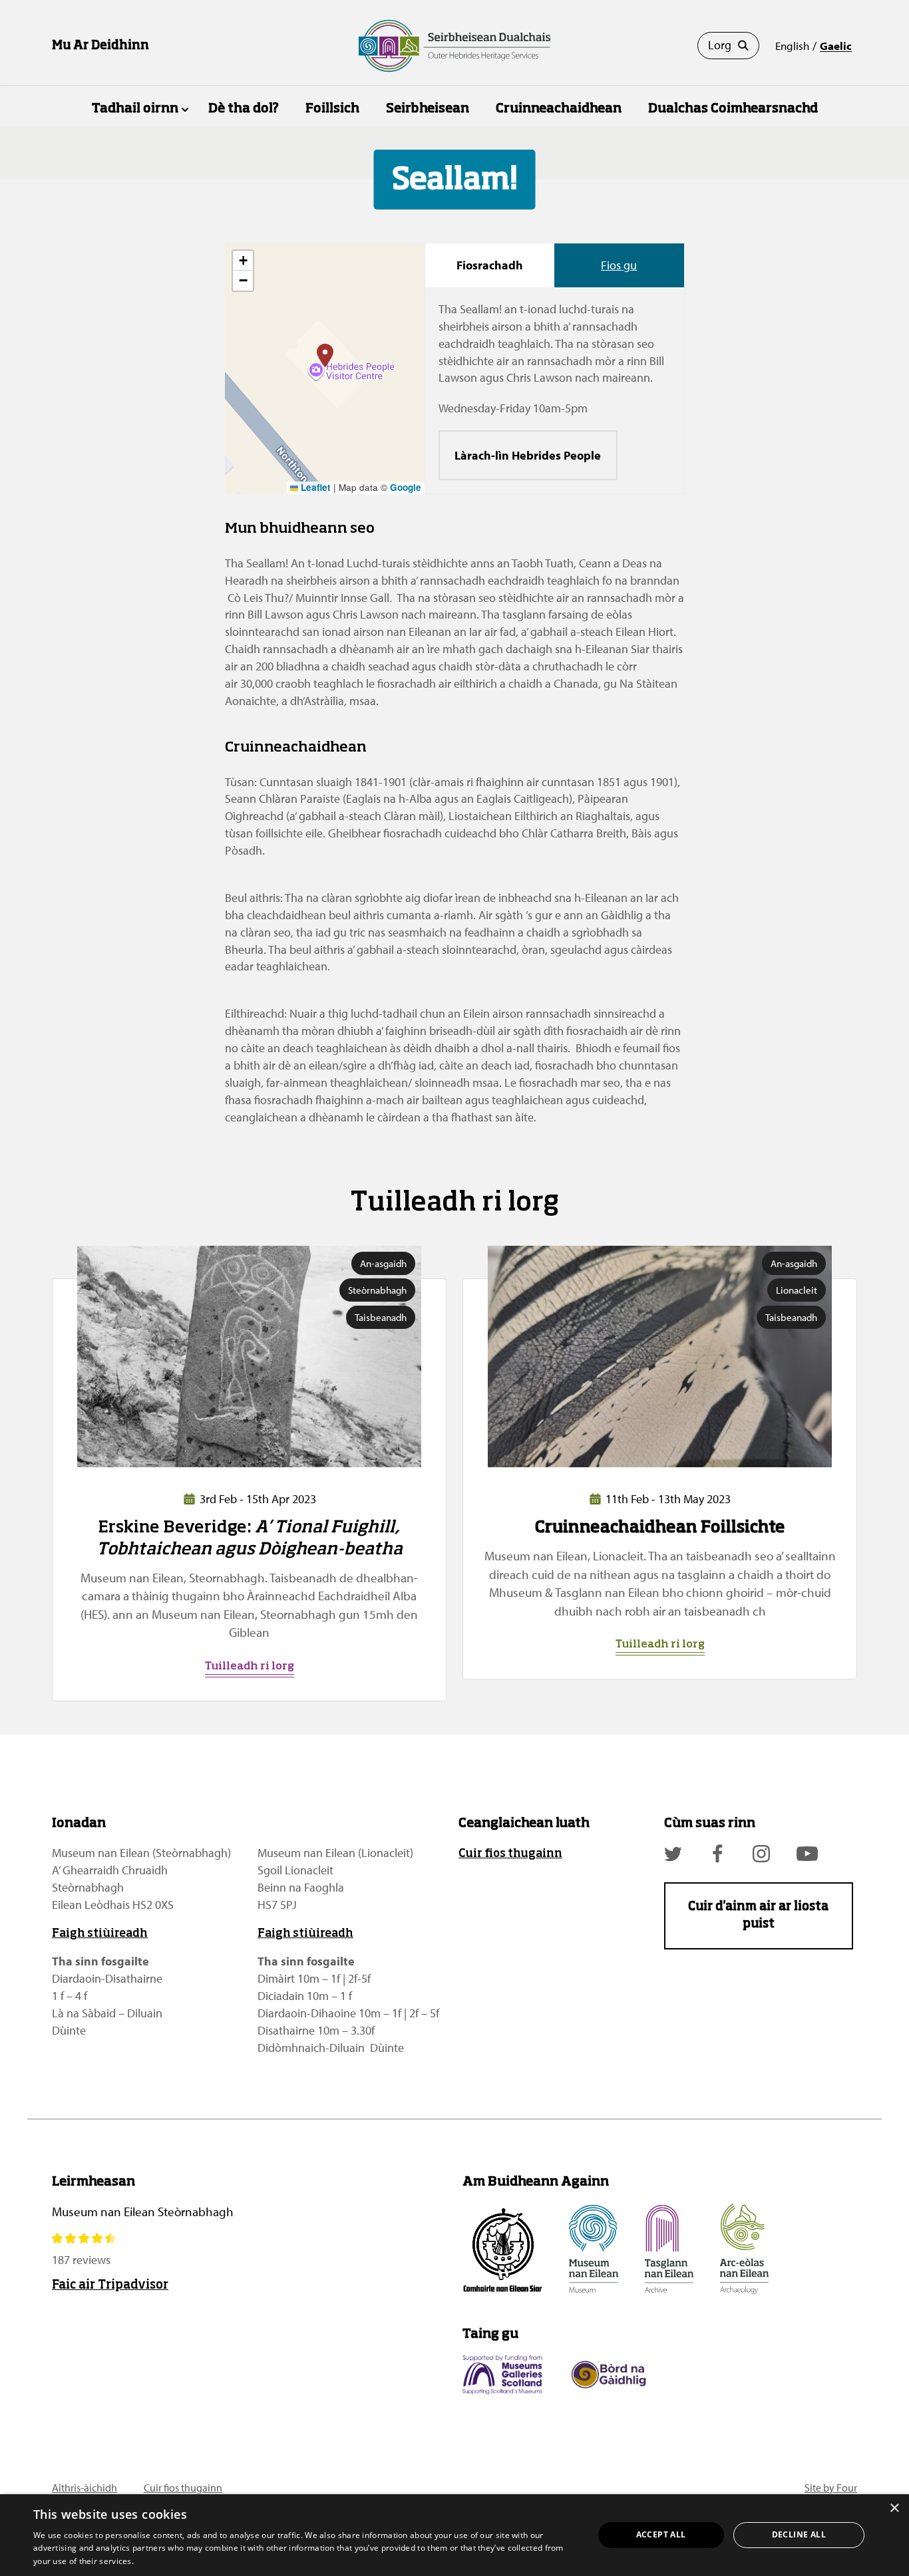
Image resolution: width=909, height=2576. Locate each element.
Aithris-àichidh (85, 2488)
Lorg (720, 45)
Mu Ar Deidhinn (100, 46)
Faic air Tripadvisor (110, 2285)
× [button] (894, 2508)
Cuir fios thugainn (510, 1854)
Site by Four (831, 2488)
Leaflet (314, 487)
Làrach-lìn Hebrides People (528, 455)
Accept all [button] (661, 2534)
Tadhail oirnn (135, 109)
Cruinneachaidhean (559, 109)
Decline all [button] (799, 2534)
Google (406, 487)
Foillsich (332, 109)
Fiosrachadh (490, 265)
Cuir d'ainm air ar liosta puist (758, 1916)
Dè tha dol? (244, 109)
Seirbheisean (428, 109)
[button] (325, 356)
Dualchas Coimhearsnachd (733, 109)
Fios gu (619, 265)
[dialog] (454, 2535)
